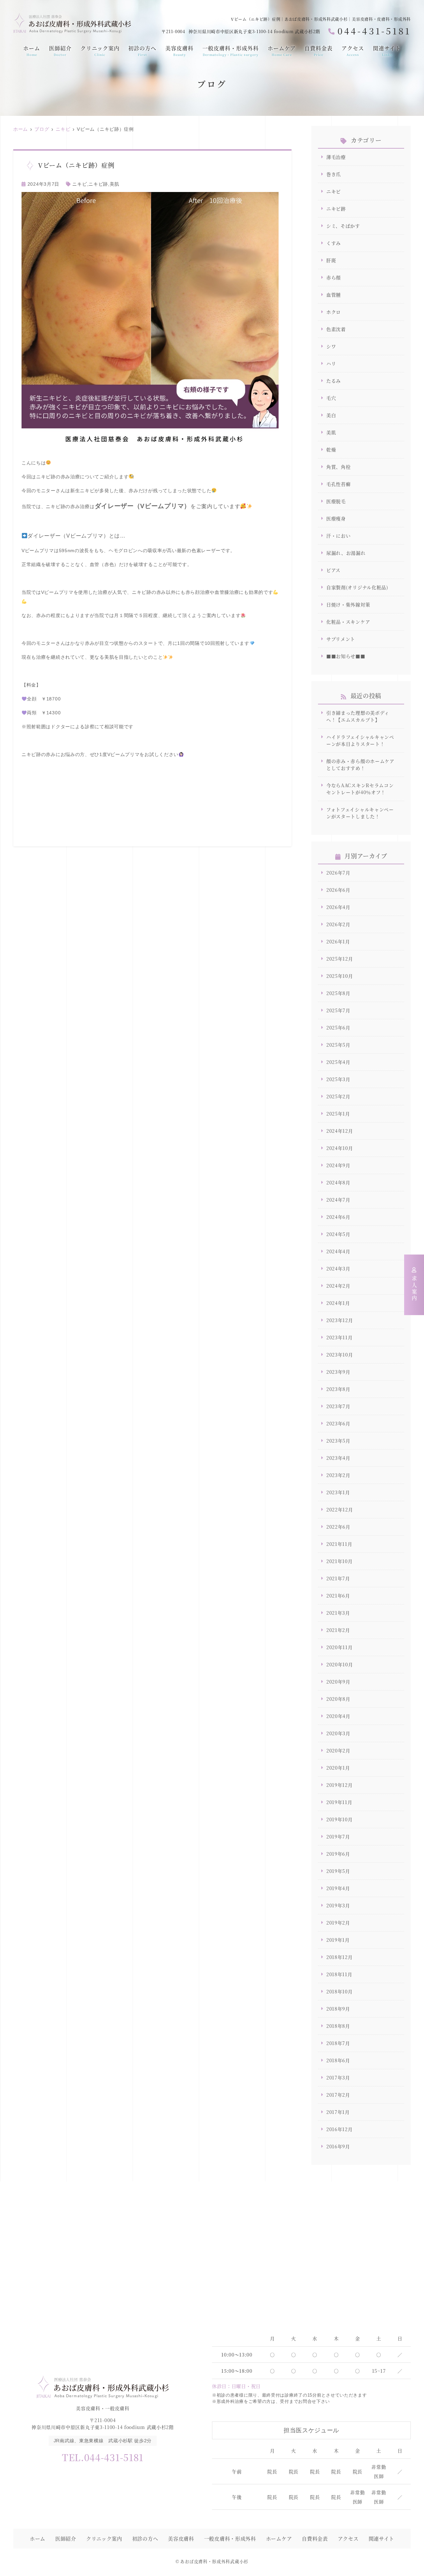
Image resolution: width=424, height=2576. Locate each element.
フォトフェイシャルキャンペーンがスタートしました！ (360, 813)
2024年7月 (338, 1200)
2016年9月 (338, 2146)
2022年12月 (340, 1509)
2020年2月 (338, 1750)
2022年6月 (338, 1527)
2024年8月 (338, 1182)
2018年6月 (338, 2060)
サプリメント (341, 639)
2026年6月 (338, 890)
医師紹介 (60, 51)
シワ (331, 346)
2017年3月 (338, 2077)
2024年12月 (340, 1131)
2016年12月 (340, 2129)
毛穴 (331, 398)
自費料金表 (318, 51)
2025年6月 (338, 1027)
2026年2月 (338, 924)
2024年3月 (338, 1268)
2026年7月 (338, 873)
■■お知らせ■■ (346, 656)
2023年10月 (340, 1355)
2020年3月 (338, 1733)
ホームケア (282, 51)
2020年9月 (338, 1682)
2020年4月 (338, 1716)
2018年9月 (338, 2009)
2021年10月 (340, 1561)
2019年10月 (340, 1819)
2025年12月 (340, 959)
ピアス (333, 570)
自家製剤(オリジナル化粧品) (357, 587)
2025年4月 (338, 1062)
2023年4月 (338, 1458)
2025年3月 (338, 1079)
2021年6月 (338, 1596)
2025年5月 (338, 1045)
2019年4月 (338, 1888)
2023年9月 (338, 1372)
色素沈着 (336, 329)
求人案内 (414, 1289)
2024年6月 (338, 1217)
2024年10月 (340, 1148)
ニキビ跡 (98, 184)
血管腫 (334, 295)
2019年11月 (339, 1802)
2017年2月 (338, 2095)
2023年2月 (338, 1475)
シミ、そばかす (343, 226)
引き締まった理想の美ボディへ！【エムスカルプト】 (358, 716)
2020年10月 (340, 1664)
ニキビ (79, 184)
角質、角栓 (339, 467)
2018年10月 (340, 1991)
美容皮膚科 (179, 51)
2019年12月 (340, 1785)
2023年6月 (338, 1423)
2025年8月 (338, 993)
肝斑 (331, 260)
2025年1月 (338, 1114)
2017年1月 (338, 2112)
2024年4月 (338, 1251)
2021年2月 (338, 1630)
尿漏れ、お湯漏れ (346, 553)
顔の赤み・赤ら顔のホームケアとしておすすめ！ (360, 764)
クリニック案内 (100, 51)
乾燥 (331, 450)
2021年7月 (338, 1578)
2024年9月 (338, 1165)
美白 (331, 415)
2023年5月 (338, 1441)
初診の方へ (142, 51)
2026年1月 (338, 941)
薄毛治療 (336, 157)
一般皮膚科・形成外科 (231, 51)
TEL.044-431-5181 (103, 2457)
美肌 (114, 184)
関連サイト (387, 51)
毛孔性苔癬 (339, 484)
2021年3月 (338, 1613)
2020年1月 (338, 1768)
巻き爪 (334, 174)
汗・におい (339, 536)
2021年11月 (339, 1544)
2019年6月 (338, 1854)
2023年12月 (340, 1320)
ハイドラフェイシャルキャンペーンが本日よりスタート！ (360, 740)
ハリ (331, 363)
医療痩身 (336, 518)
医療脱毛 (336, 501)
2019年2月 (338, 1923)
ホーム (32, 51)
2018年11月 (339, 1974)
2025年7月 (338, 1010)
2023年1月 (338, 1492)
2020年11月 (340, 1647)
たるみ (334, 381)
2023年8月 (338, 1389)
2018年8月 (338, 2026)
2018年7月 (338, 2043)
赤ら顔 (334, 277)
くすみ (334, 243)
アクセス (353, 51)
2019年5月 (338, 1871)
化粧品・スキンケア (348, 622)
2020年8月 (338, 1699)
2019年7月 (338, 1837)
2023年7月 (338, 1406)
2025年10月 (340, 976)
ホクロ (334, 312)
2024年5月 (338, 1234)
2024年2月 (338, 1286)
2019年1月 (338, 1940)
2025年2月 (338, 1096)
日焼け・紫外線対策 (348, 604)
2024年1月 (338, 1303)
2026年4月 (338, 907)
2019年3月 (338, 1905)
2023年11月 (340, 1337)
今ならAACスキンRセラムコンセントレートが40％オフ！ (360, 789)
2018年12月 (340, 1957)
